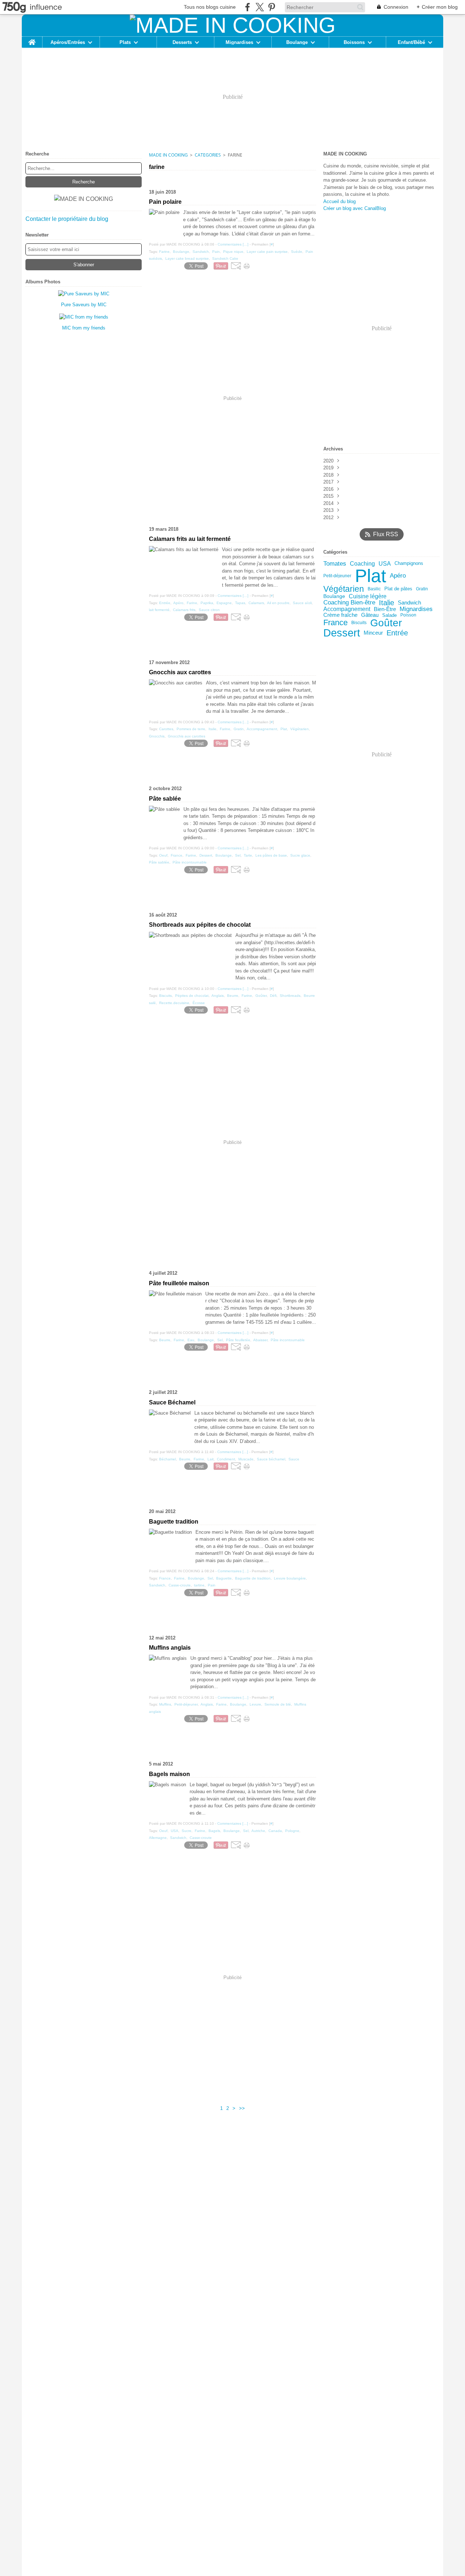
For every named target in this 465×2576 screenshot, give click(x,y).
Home (32, 39)
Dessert (342, 633)
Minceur (373, 633)
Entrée (397, 633)
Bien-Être (385, 609)
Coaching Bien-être (349, 603)
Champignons (409, 564)
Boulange (297, 42)
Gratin (422, 589)
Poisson (408, 615)
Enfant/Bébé (411, 42)
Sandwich (409, 603)
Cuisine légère (368, 596)
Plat (371, 576)
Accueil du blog (339, 201)
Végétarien (344, 589)
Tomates (335, 564)
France (335, 623)
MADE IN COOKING (168, 155)
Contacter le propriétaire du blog (67, 219)
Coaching (362, 563)
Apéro (398, 576)
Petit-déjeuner (337, 576)
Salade (389, 615)
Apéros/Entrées (68, 42)
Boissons (354, 42)
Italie (387, 603)
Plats (125, 42)
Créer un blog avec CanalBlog (355, 208)
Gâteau (370, 615)
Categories (208, 155)
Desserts (182, 42)
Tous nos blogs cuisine (210, 7)
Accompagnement (347, 609)
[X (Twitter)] (260, 7)
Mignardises (239, 42)
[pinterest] (272, 7)
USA (385, 563)
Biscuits (359, 623)
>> (242, 2108)
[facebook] (248, 7)
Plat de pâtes (398, 589)
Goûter (386, 623)
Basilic (374, 589)
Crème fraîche (340, 615)
